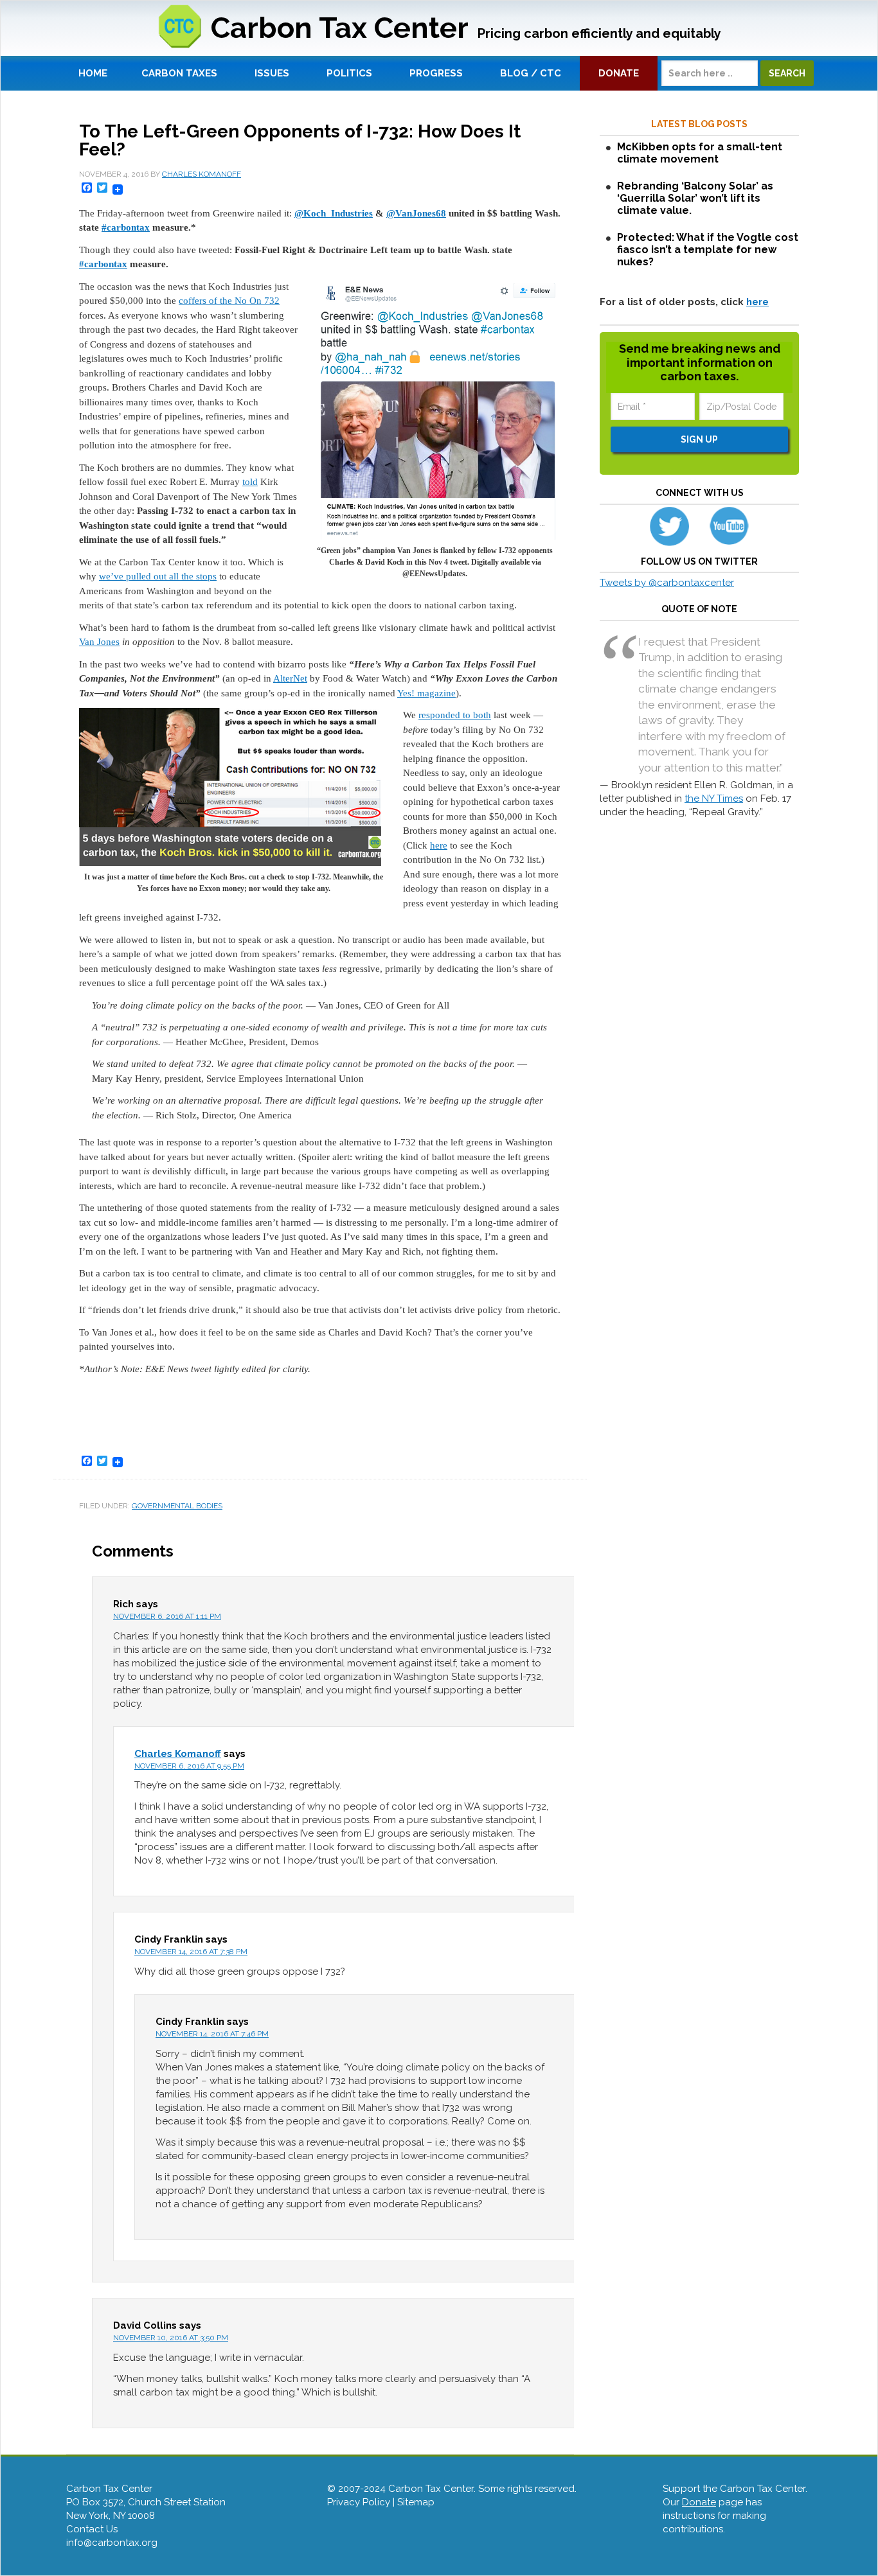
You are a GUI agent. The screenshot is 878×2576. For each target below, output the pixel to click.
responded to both (455, 715)
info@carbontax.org (112, 2543)
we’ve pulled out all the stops (158, 576)
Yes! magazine (426, 693)
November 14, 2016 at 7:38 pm (191, 1952)
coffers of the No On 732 (229, 301)
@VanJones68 (416, 213)
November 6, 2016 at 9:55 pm (189, 1766)
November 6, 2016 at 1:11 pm (167, 1616)
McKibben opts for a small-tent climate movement (700, 153)
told (250, 482)
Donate (699, 2502)
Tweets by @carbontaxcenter (667, 583)
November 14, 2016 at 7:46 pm (212, 2034)
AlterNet (290, 678)
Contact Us (92, 2529)
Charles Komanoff (178, 1754)
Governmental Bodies (177, 1506)
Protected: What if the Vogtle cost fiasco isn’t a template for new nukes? (708, 250)
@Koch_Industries (334, 213)
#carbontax (126, 227)
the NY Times (714, 798)
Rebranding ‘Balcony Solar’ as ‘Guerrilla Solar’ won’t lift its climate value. (695, 198)
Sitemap (416, 2502)
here (439, 845)
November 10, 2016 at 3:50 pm (171, 2338)
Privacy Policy (359, 2502)
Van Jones (99, 642)
